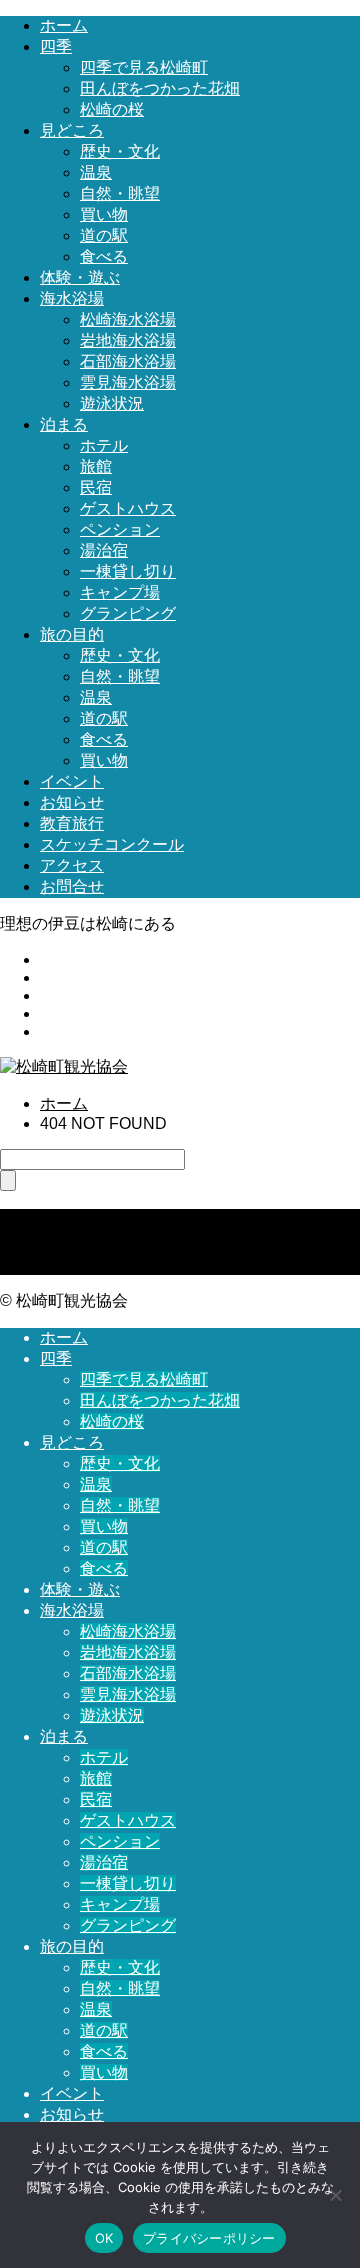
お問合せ (72, 886)
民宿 (96, 487)
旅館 (96, 466)
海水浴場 (72, 298)
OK (104, 2238)
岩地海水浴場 (128, 340)
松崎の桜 (112, 109)
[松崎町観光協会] (64, 1066)
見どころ (72, 130)
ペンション (120, 529)
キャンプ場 (120, 592)
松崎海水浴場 (128, 319)
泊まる (64, 424)
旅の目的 (72, 634)
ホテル (104, 445)
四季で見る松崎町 (144, 67)
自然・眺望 (120, 193)
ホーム (64, 25)
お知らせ (72, 802)
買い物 (104, 214)
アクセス (72, 865)
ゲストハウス (128, 508)
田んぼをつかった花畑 (160, 88)
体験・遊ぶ (80, 277)
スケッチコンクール (112, 844)
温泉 (96, 172)
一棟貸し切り (128, 571)
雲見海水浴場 (128, 382)
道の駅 (104, 235)
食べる (104, 256)
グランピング (128, 613)
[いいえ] (335, 2195)
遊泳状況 (112, 403)
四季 (56, 46)
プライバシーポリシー (209, 2238)
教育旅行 (72, 823)
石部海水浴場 (128, 361)
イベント (72, 781)
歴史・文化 (120, 151)
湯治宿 (104, 550)
